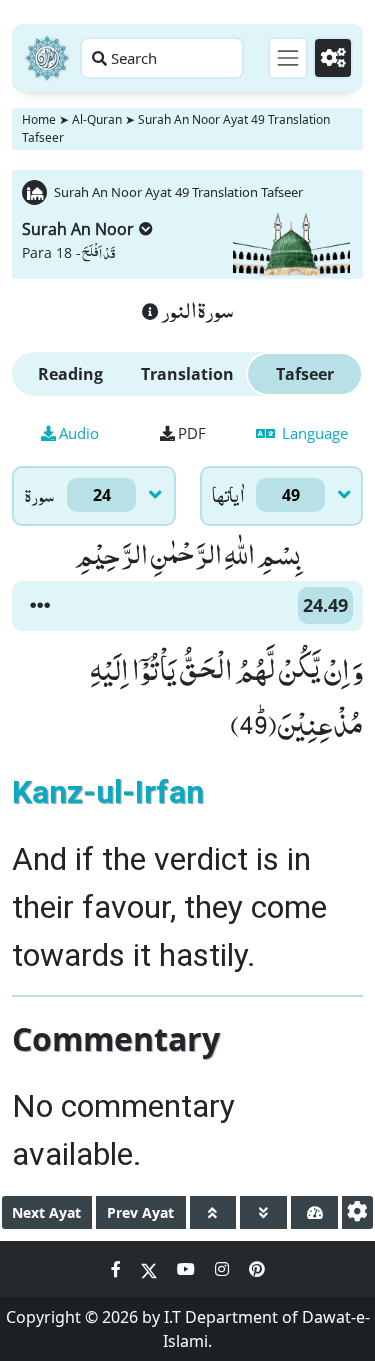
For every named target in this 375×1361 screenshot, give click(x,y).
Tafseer (305, 374)
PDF (192, 433)
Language (313, 433)
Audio (79, 433)
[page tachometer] (314, 1212)
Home (39, 119)
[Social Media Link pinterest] (257, 1269)
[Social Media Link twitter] (151, 1269)
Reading (70, 374)
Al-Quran (97, 119)
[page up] (213, 1212)
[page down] (263, 1212)
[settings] (357, 1212)
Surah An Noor (78, 229)
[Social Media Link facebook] (118, 1269)
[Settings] (333, 58)
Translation (187, 374)
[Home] (47, 58)
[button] (40, 606)
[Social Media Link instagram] (224, 1269)
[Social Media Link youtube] (188, 1269)
